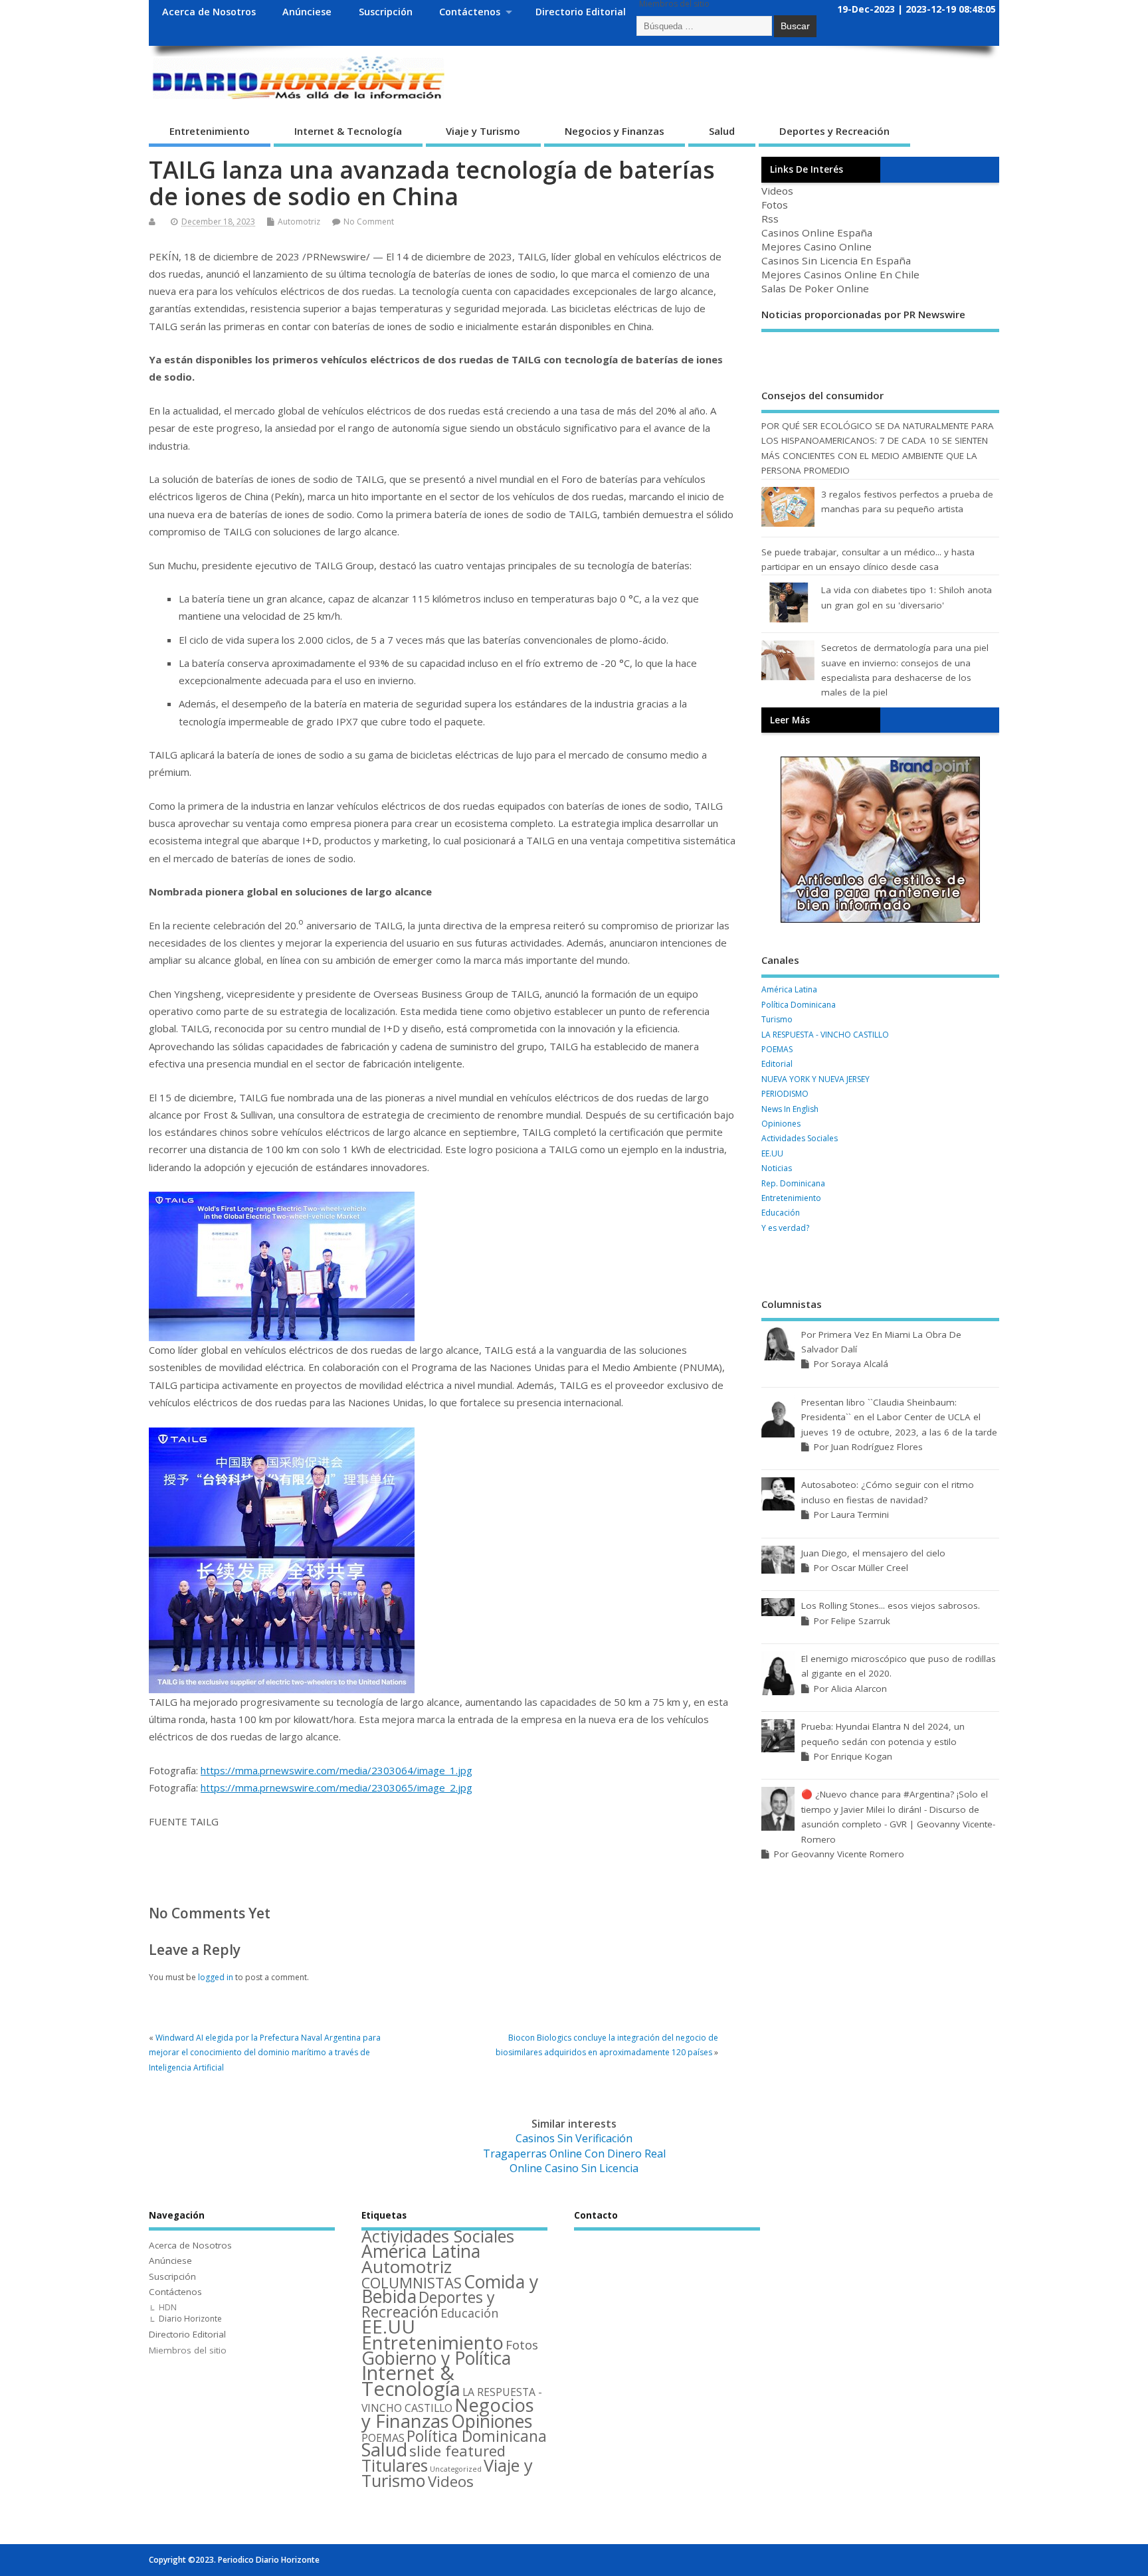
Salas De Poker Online (815, 288)
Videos (777, 191)
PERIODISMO (785, 1094)
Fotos (775, 205)
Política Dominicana (799, 1005)
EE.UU (772, 1153)
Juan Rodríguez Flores (877, 1447)
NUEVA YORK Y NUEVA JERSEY (815, 1079)
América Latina (789, 989)
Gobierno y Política (436, 2358)
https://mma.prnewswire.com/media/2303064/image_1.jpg (336, 1770)
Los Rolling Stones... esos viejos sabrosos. (891, 1606)
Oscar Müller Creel (870, 1568)
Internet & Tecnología (348, 131)
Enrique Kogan (862, 1756)
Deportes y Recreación (834, 131)
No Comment (369, 222)
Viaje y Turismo (483, 131)
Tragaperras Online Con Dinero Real (574, 2154)
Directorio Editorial (581, 12)
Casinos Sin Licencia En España (836, 260)
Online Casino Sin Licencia (574, 2168)
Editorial (777, 1064)
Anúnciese (307, 12)
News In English (790, 1109)
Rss (770, 219)
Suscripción (386, 12)
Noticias (777, 1168)
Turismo (777, 1019)
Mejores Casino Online (816, 246)
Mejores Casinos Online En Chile (840, 274)
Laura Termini (860, 1515)
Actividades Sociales (800, 1138)
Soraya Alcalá (860, 1364)
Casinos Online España (817, 232)
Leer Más (790, 720)
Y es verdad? (785, 1228)
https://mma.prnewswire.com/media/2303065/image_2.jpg (336, 1788)
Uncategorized (456, 2469)
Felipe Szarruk (861, 1621)
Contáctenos (470, 12)
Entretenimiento (210, 131)
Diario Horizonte (190, 2319)
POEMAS (777, 1049)
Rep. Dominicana (793, 1183)
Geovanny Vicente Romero (848, 1854)
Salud (722, 131)
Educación (781, 1213)
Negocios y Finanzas (615, 131)
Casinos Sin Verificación (574, 2138)
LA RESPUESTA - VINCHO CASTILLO (825, 1035)
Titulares (395, 2465)
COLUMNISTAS (412, 2283)
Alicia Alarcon (859, 1689)
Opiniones (781, 1124)
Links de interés (807, 169)
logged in (216, 1977)
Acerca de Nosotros (209, 12)
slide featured (457, 2450)
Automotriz (299, 222)
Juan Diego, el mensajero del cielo (873, 1553)
